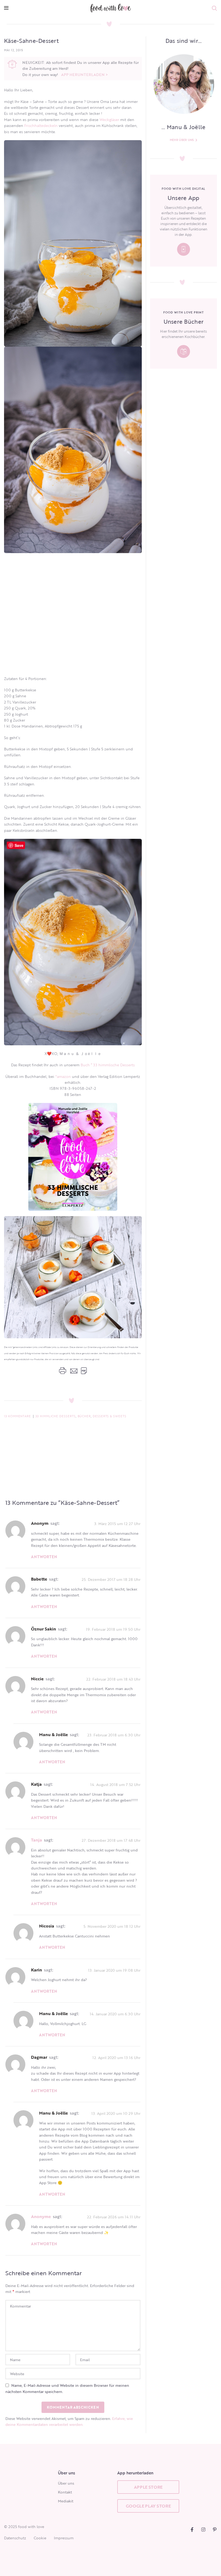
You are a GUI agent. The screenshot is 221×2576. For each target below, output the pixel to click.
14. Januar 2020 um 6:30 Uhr (115, 2014)
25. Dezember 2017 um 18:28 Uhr (111, 1579)
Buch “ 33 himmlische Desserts (108, 1065)
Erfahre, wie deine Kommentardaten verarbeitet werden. (69, 2421)
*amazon (63, 1076)
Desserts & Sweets (110, 1416)
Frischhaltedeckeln (41, 125)
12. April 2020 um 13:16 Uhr (116, 2058)
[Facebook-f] (192, 2530)
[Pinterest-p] (215, 2530)
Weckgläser (110, 120)
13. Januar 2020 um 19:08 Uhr (114, 1970)
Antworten (44, 1557)
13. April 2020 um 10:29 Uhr (116, 2113)
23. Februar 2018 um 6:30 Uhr (114, 1735)
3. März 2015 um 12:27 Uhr (117, 1524)
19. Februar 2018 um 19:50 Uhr (113, 1629)
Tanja (37, 1840)
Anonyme (41, 2216)
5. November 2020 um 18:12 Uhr (112, 1926)
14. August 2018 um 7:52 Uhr (115, 1784)
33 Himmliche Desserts (56, 1416)
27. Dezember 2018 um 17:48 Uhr (111, 1840)
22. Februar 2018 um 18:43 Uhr (113, 1679)
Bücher (84, 1416)
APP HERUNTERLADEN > (84, 75)
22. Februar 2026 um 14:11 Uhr (114, 2217)
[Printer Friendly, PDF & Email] (73, 1371)
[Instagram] (203, 2530)
